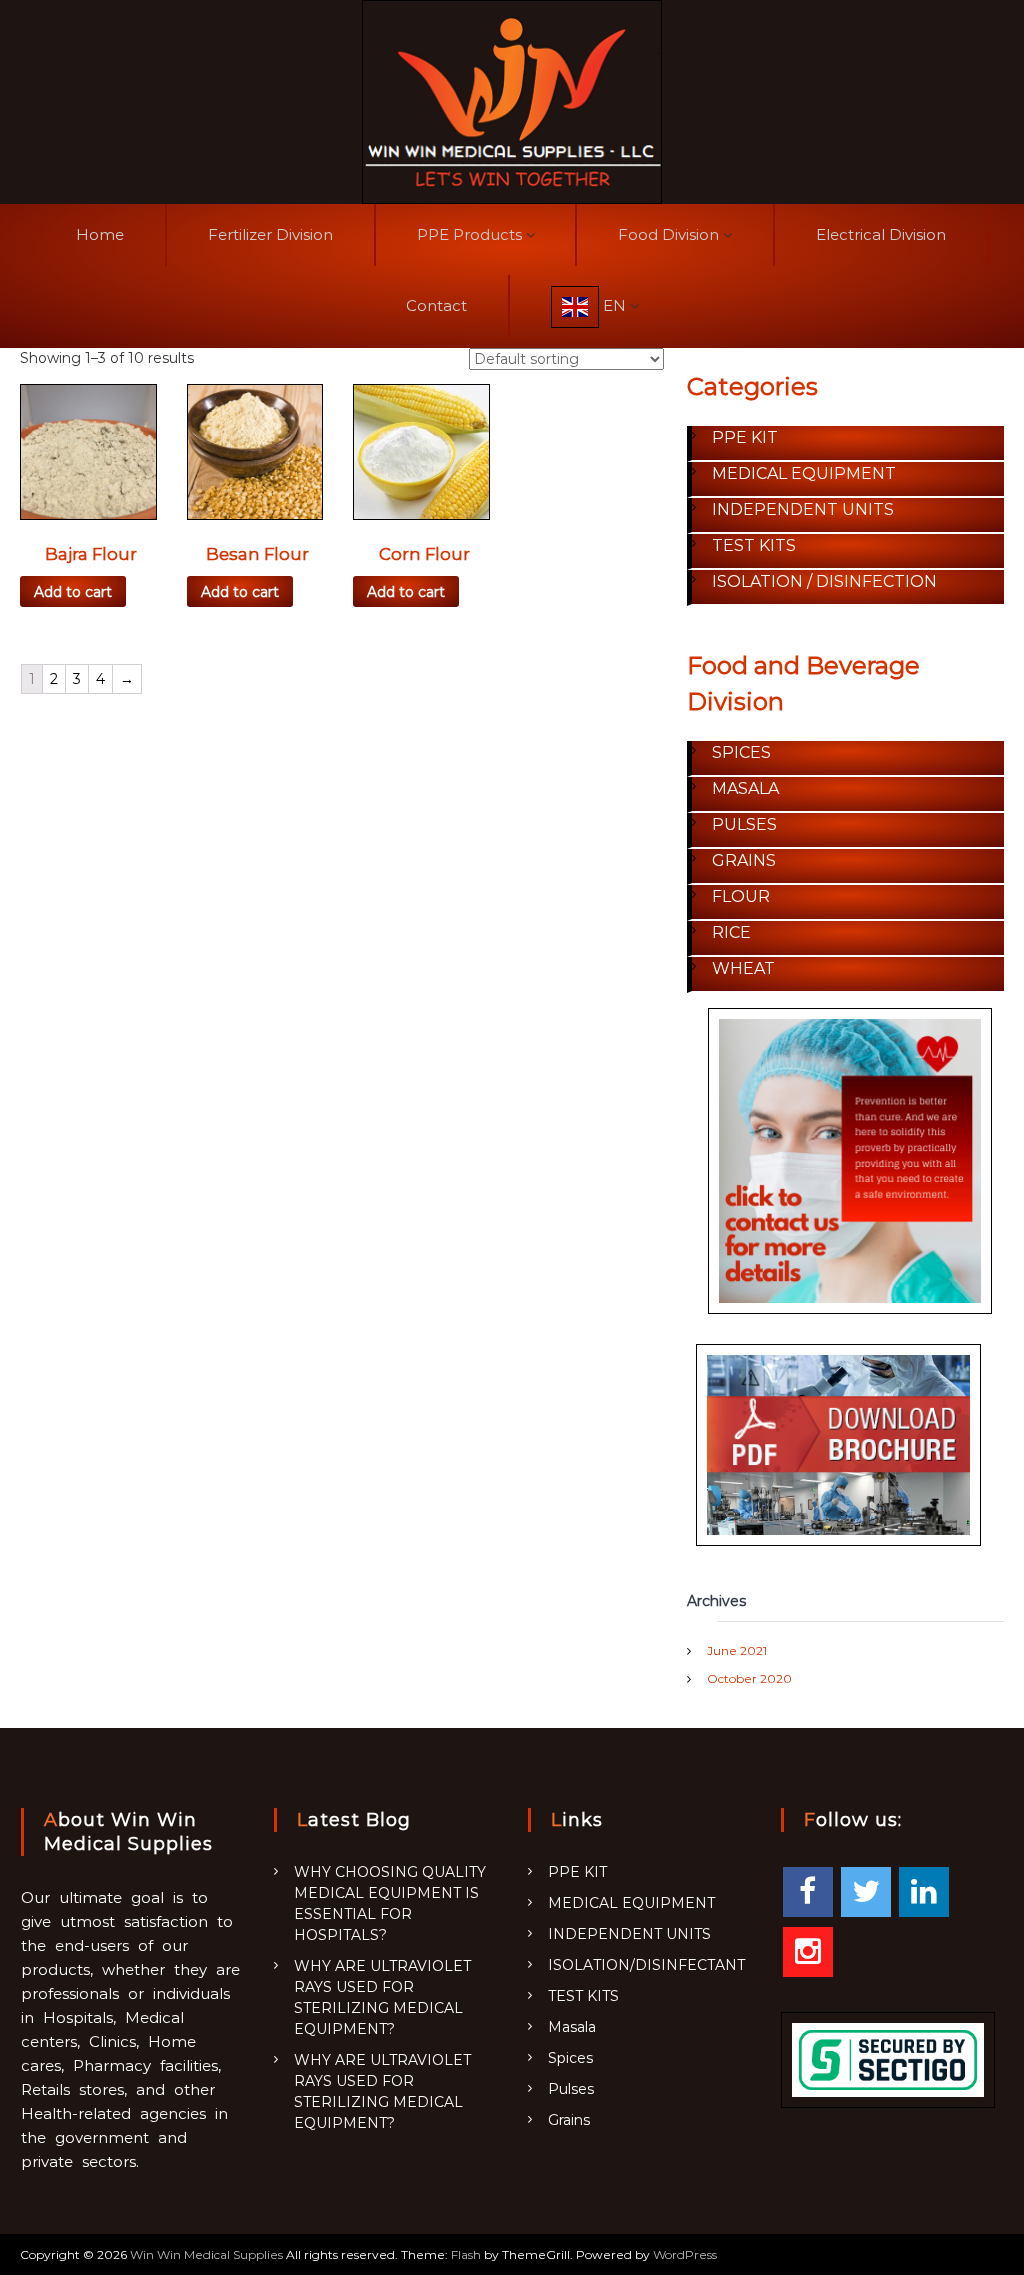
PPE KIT (577, 1872)
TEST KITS (583, 1996)
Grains (569, 2120)
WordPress (685, 2254)
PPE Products (469, 234)
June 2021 (737, 1650)
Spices (570, 2058)
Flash (466, 2254)
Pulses (571, 2089)
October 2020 (749, 1678)
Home (100, 234)
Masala (572, 2027)
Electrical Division (881, 234)
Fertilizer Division (270, 234)
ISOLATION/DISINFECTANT (646, 1965)
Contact (436, 305)
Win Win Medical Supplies (206, 2254)
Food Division (668, 234)
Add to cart (73, 592)
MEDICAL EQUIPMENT (631, 1903)
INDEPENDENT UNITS (629, 1934)
